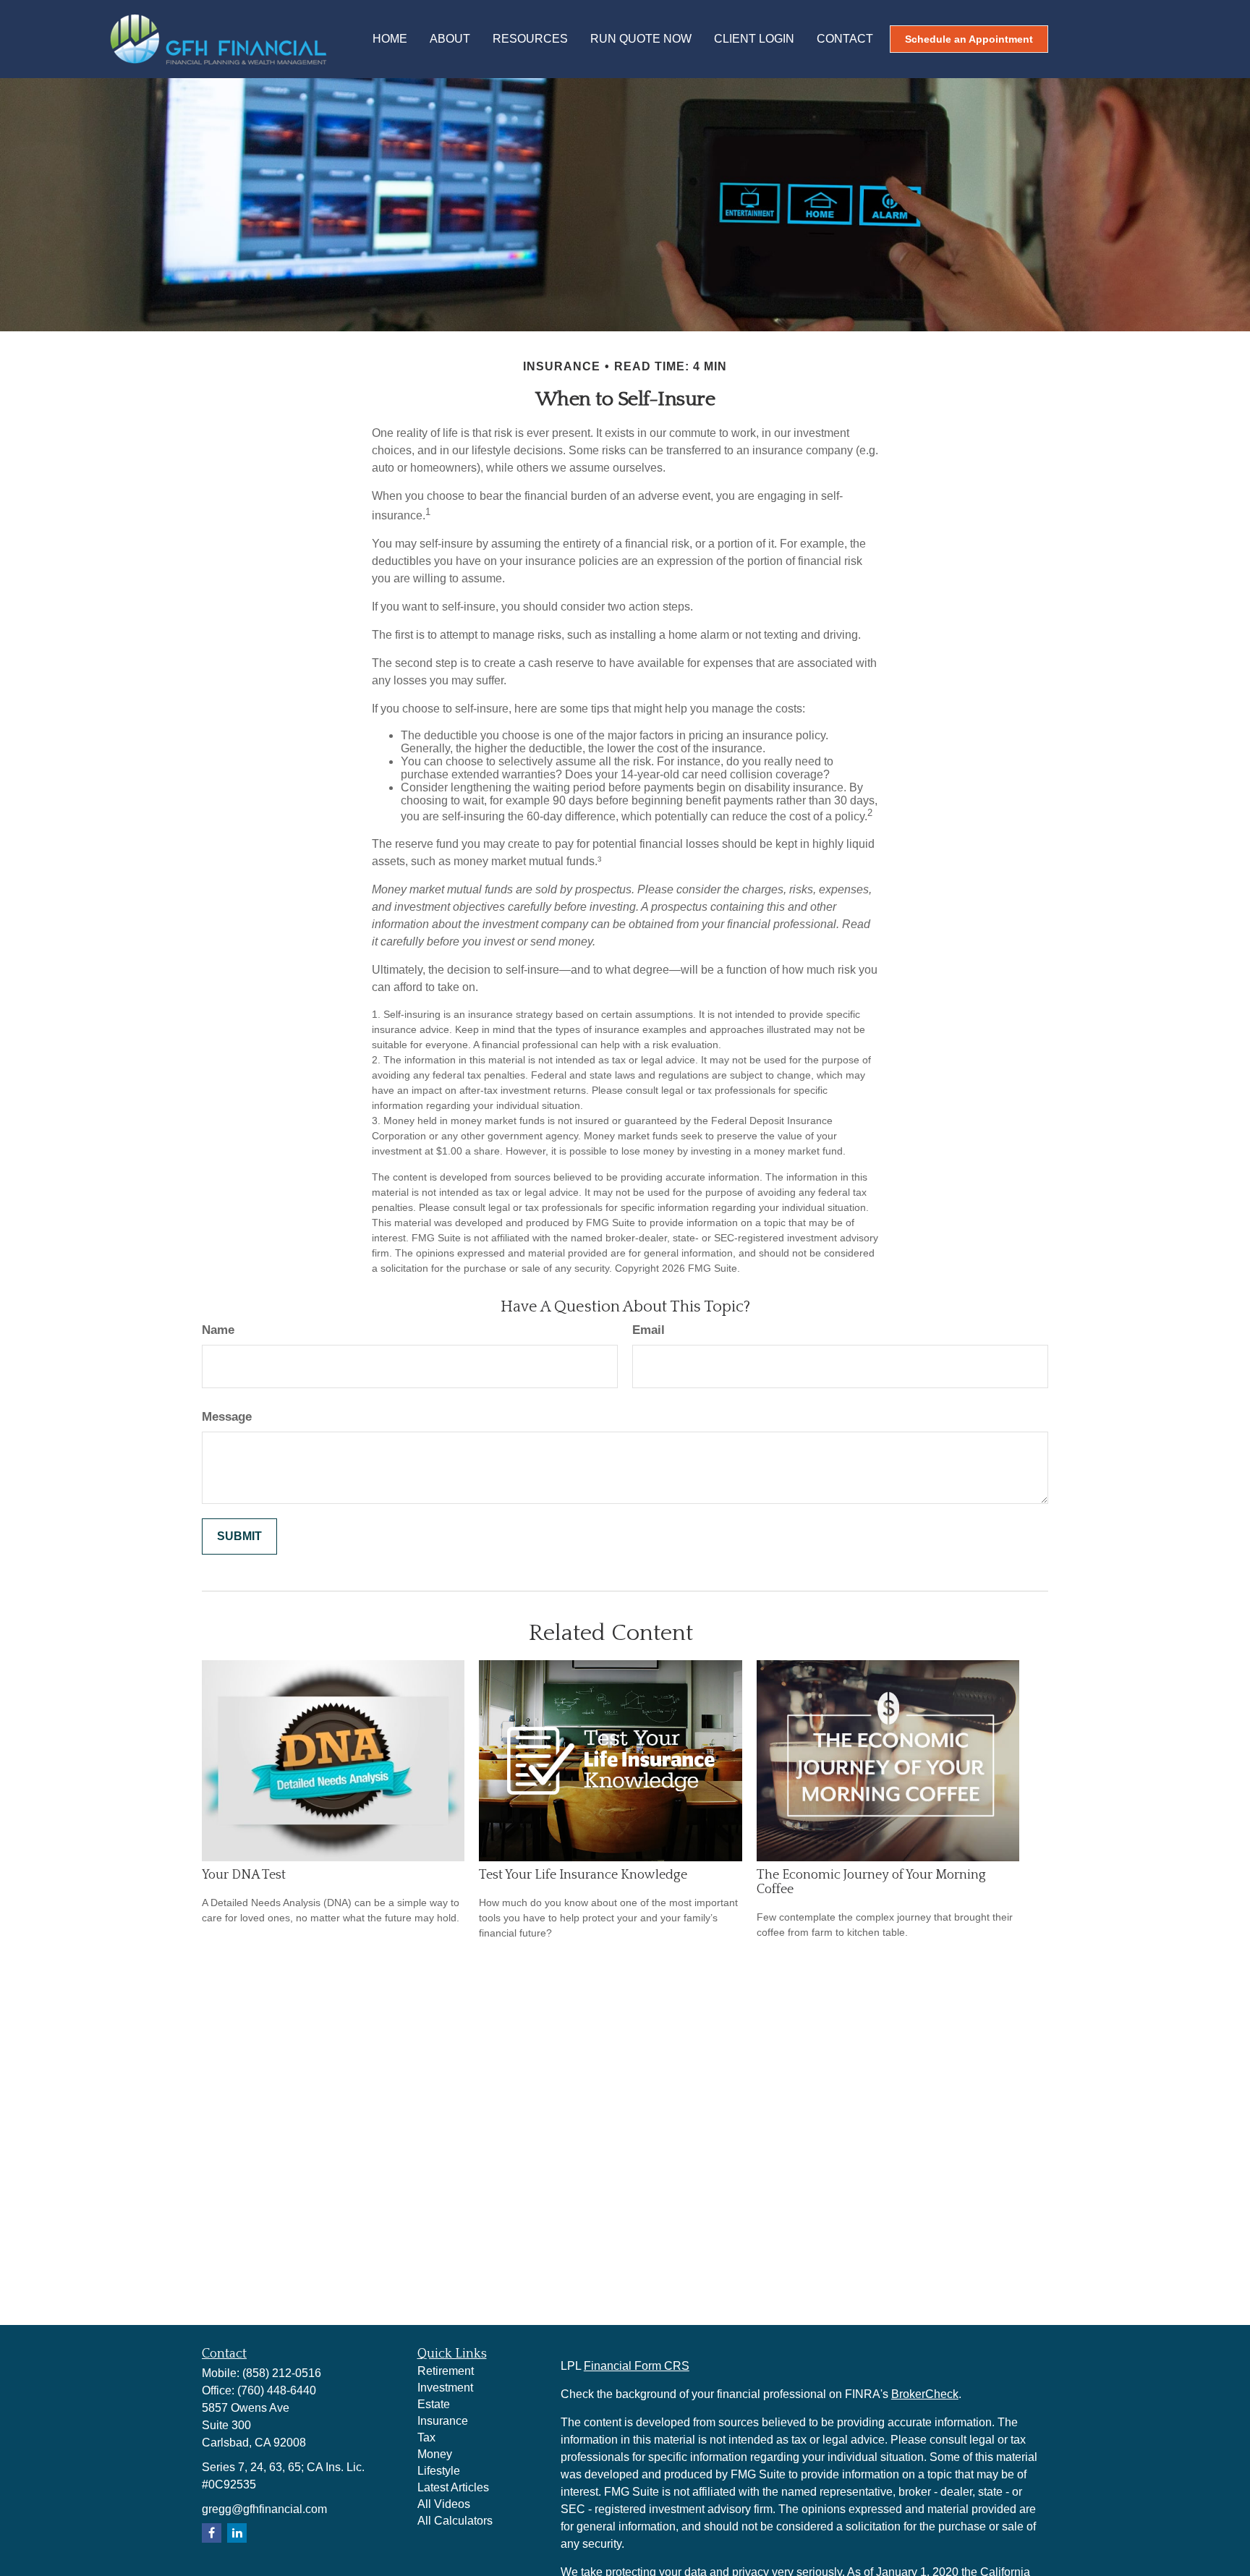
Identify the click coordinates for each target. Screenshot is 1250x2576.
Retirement (446, 2371)
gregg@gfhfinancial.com (264, 2509)
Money (435, 2454)
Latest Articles (453, 2487)
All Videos (444, 2504)
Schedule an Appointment (969, 39)
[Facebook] (212, 2533)
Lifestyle (439, 2471)
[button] (390, 39)
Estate (434, 2404)
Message (227, 1417)
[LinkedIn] (237, 2533)
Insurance (443, 2421)
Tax (426, 2437)
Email (649, 1330)
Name (218, 1330)
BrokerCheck (925, 2394)
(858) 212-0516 (282, 2373)
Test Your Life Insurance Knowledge (583, 1875)
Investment (445, 2388)
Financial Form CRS (637, 2366)
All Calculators (455, 2521)
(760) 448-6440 (277, 2390)
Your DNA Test (244, 1875)
